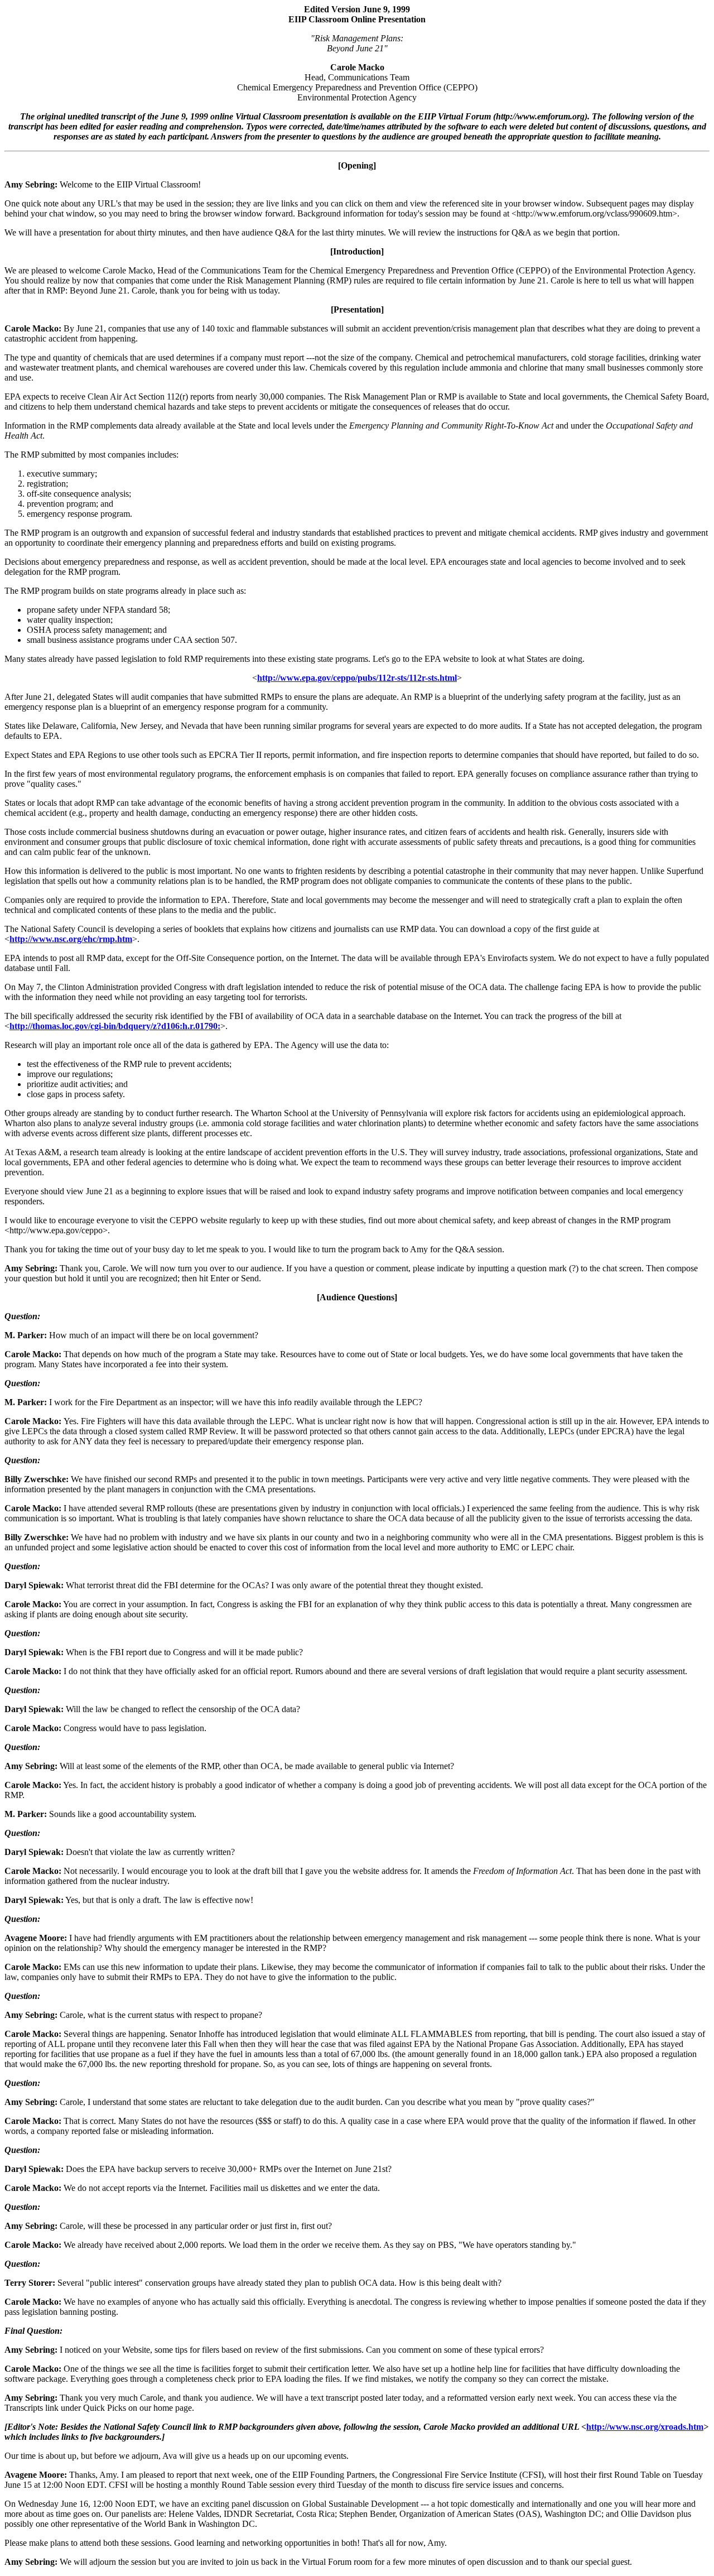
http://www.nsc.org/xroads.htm (645, 2427)
